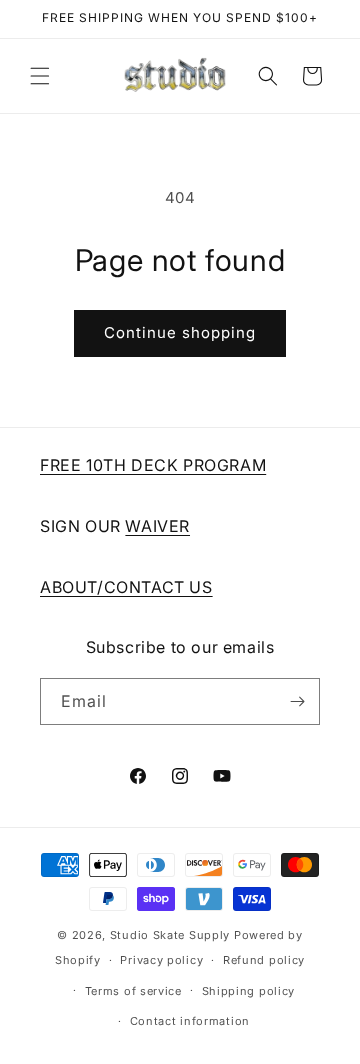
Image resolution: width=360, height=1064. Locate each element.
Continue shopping (180, 332)
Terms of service (133, 991)
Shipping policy (249, 991)
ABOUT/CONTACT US (126, 587)
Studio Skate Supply (170, 935)
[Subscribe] (297, 701)
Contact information (190, 1021)
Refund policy (264, 960)
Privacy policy (161, 960)
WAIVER (157, 526)
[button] (40, 76)
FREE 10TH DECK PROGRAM (153, 465)
